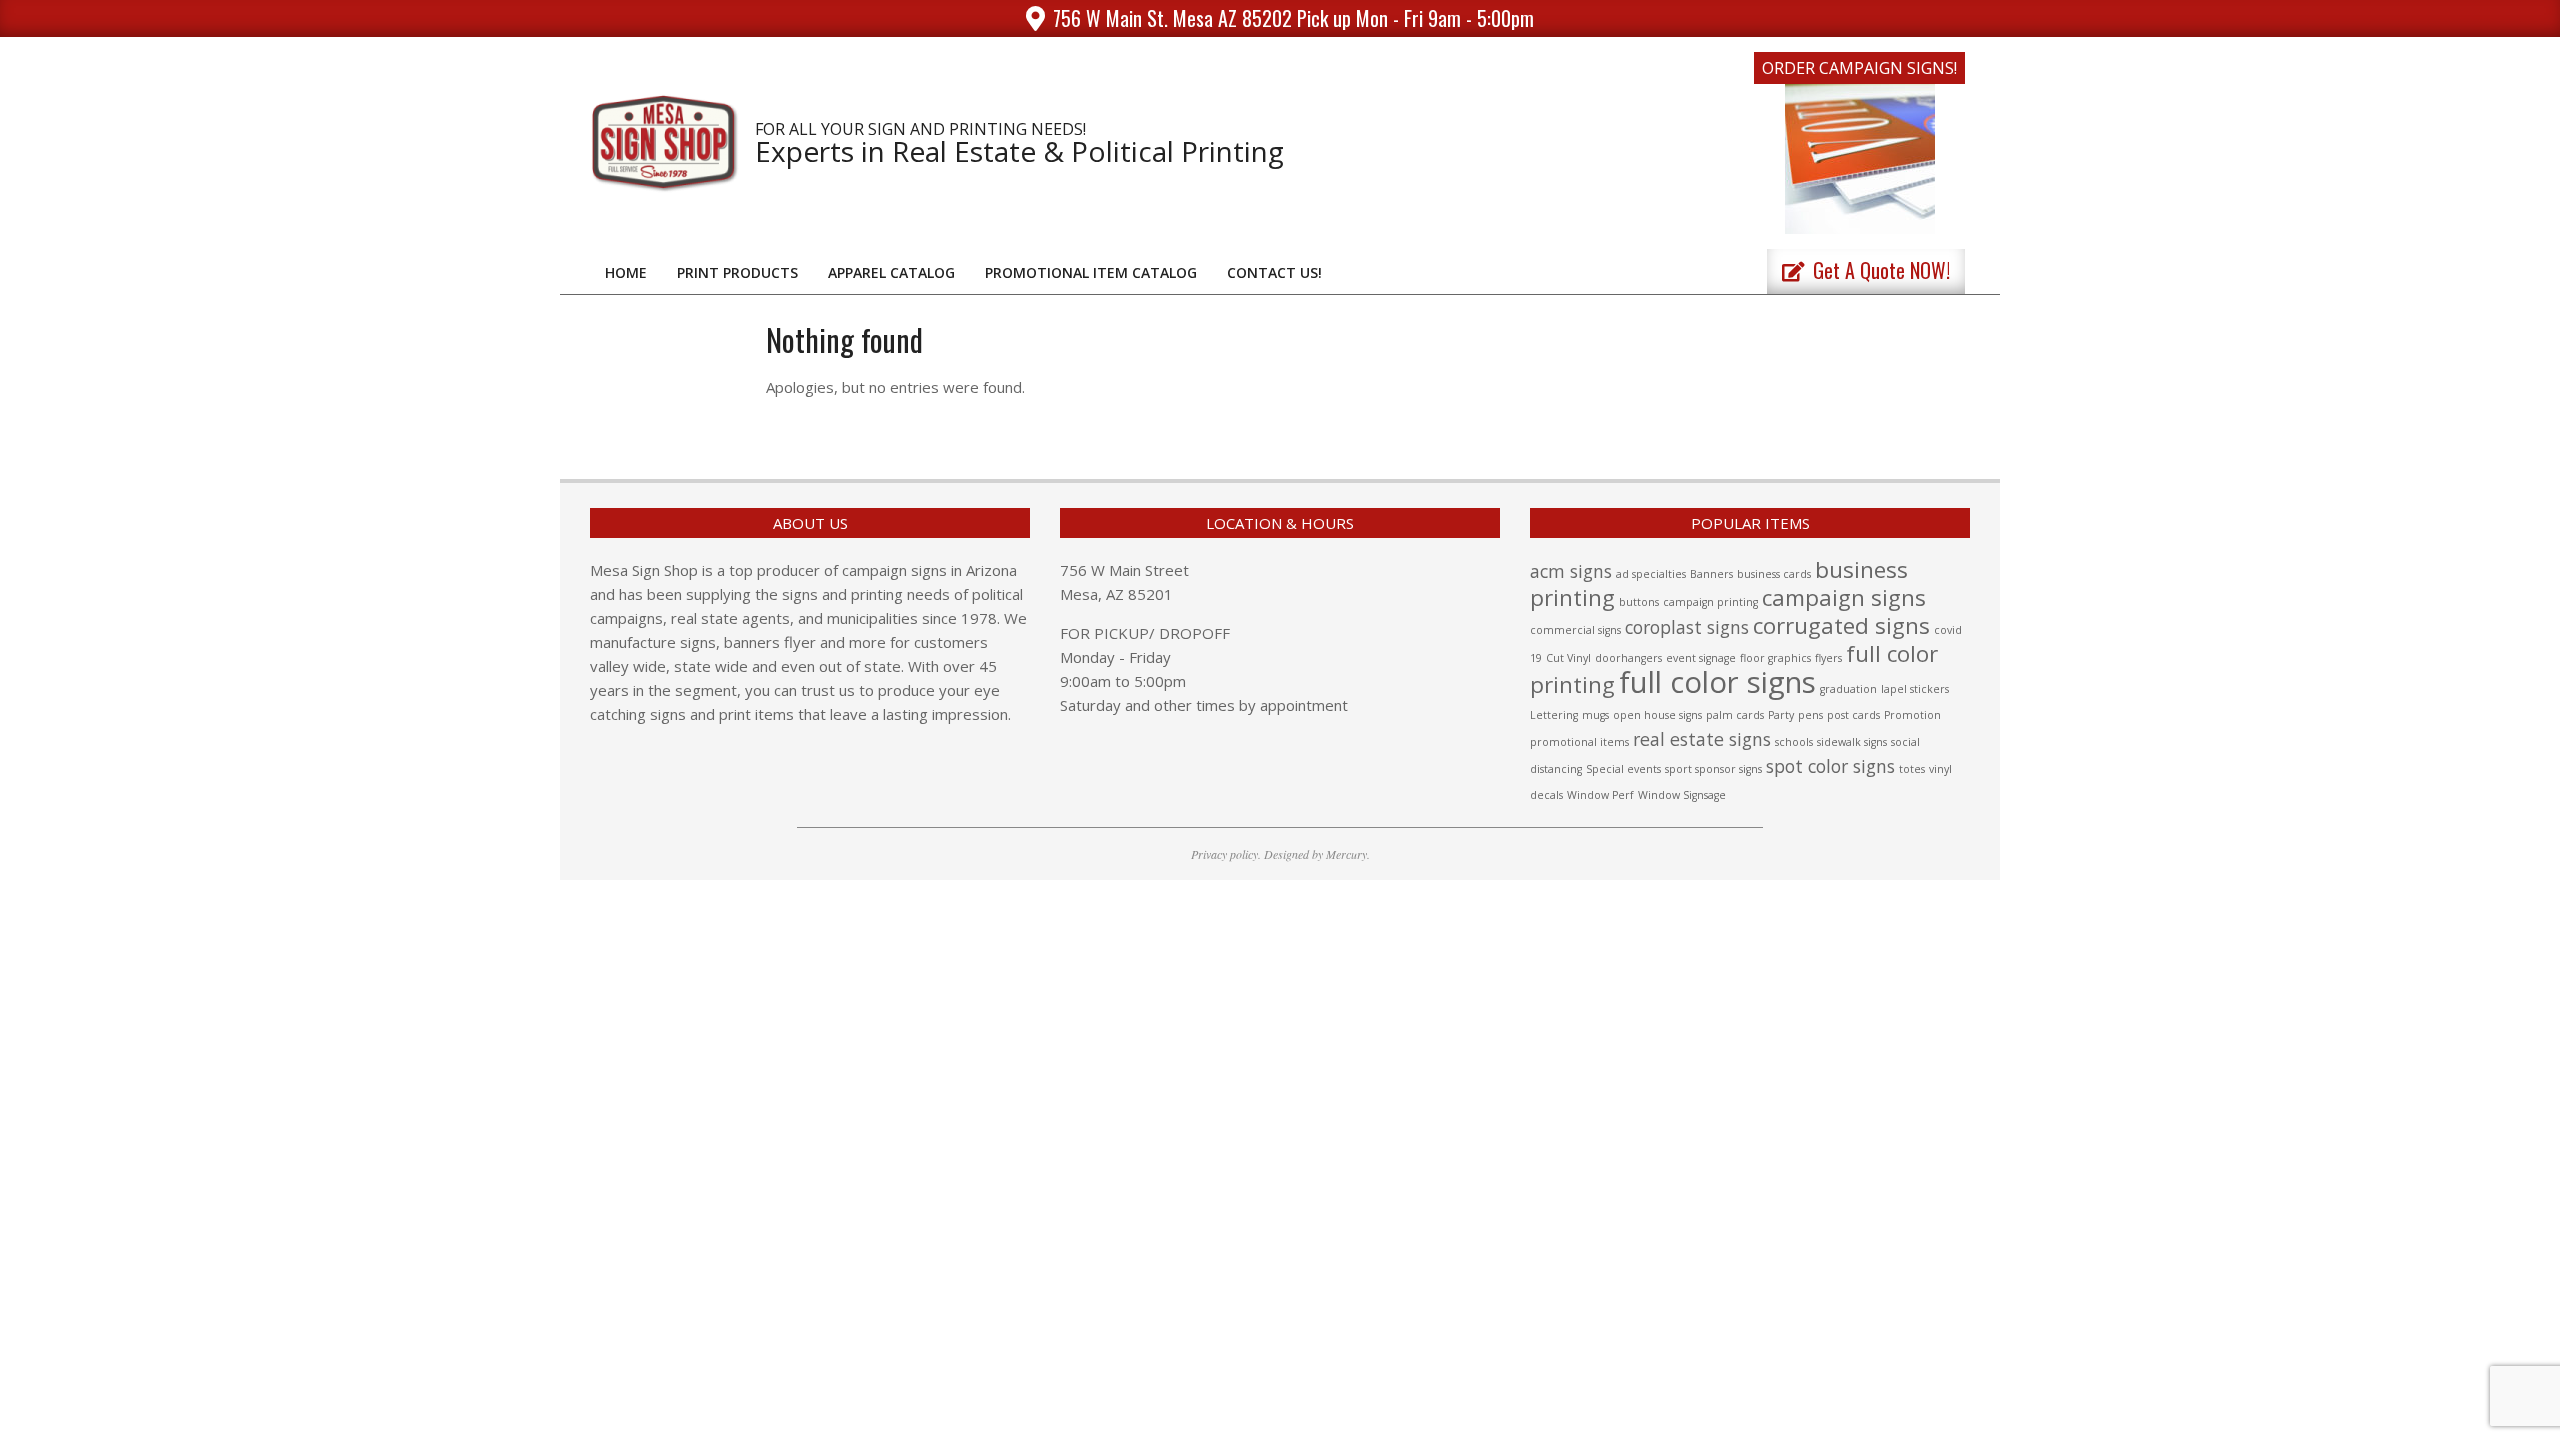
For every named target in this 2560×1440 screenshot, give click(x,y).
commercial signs (1575, 630)
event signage (1701, 658)
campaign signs (1844, 597)
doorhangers (1628, 658)
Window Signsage (1682, 795)
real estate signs (1702, 739)
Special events (1623, 769)
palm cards (1735, 715)
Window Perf (1600, 795)
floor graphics (1775, 658)
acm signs (1571, 571)
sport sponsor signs (1713, 769)
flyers (1828, 658)
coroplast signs (1687, 627)
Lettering (1554, 715)
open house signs (1657, 715)
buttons (1639, 602)
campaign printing (1710, 602)
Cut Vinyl (1568, 658)
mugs (1595, 715)
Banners (1711, 574)
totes (1912, 769)
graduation (1848, 689)
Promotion (1912, 715)
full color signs (1717, 682)
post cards (1853, 715)
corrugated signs (1841, 625)
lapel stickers (1915, 689)
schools (1794, 742)
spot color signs (1830, 766)
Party (1781, 715)
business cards (1774, 574)
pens (1810, 715)
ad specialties (1651, 574)
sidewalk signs (1852, 742)
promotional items (1579, 742)
